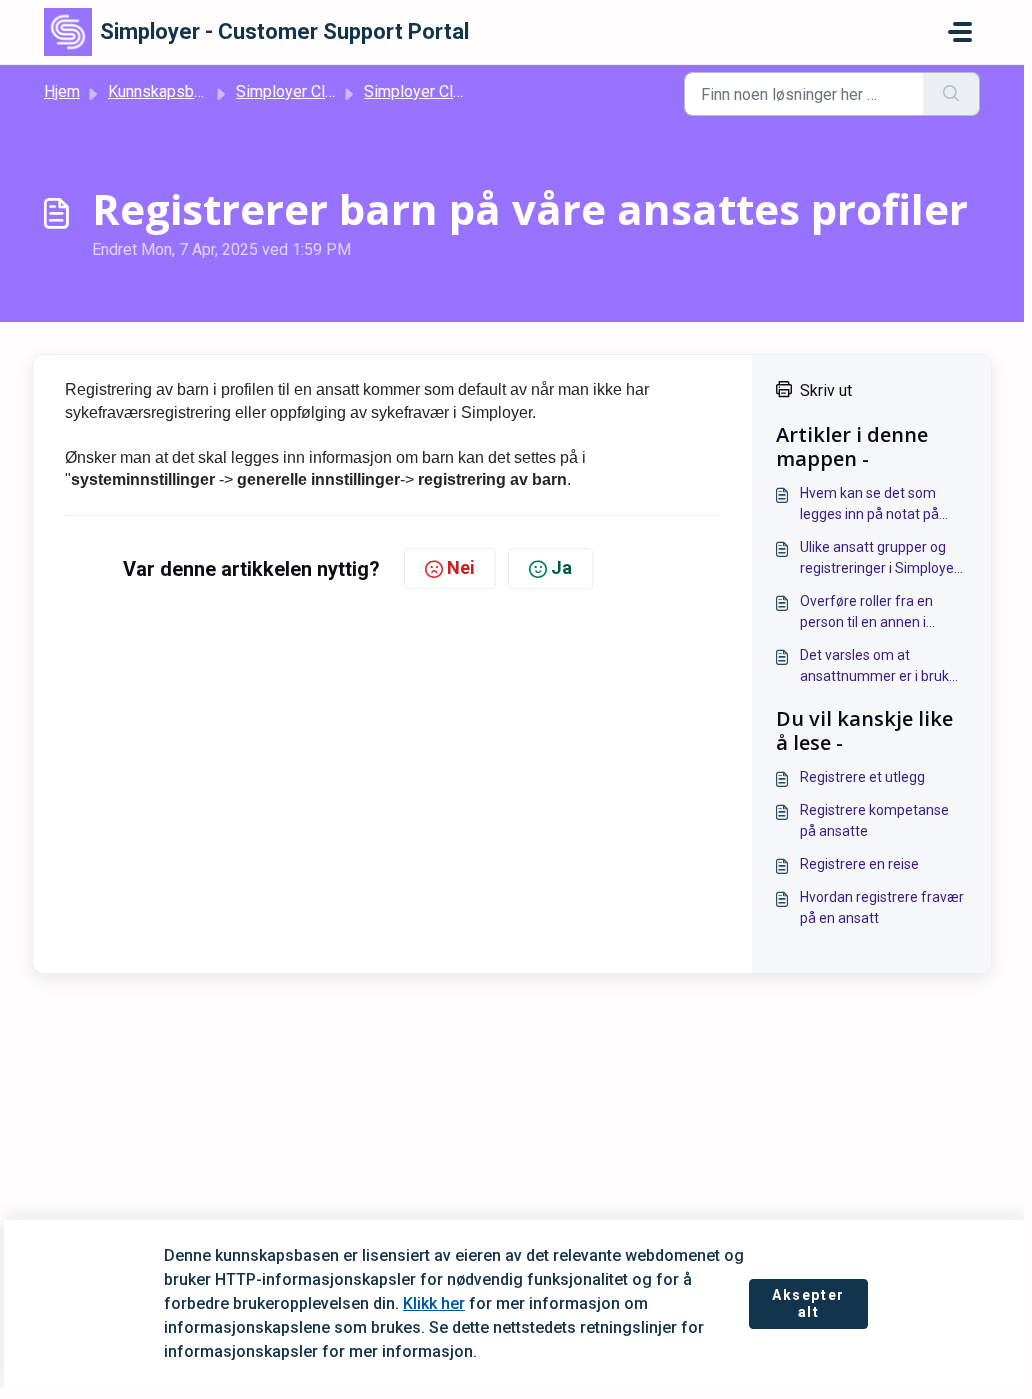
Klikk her (434, 1303)
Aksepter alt (808, 1304)
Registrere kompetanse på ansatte (874, 820)
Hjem (62, 91)
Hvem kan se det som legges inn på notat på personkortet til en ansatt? (883, 505)
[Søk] (951, 94)
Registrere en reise (859, 864)
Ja (561, 567)
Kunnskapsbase (164, 91)
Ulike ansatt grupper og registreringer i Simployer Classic (879, 559)
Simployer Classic (299, 91)
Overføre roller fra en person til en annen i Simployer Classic (866, 613)
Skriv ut (826, 390)
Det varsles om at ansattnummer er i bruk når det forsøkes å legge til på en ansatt (883, 667)
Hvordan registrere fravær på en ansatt (882, 907)
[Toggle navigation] (960, 32)
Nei (461, 567)
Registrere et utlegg (862, 777)
